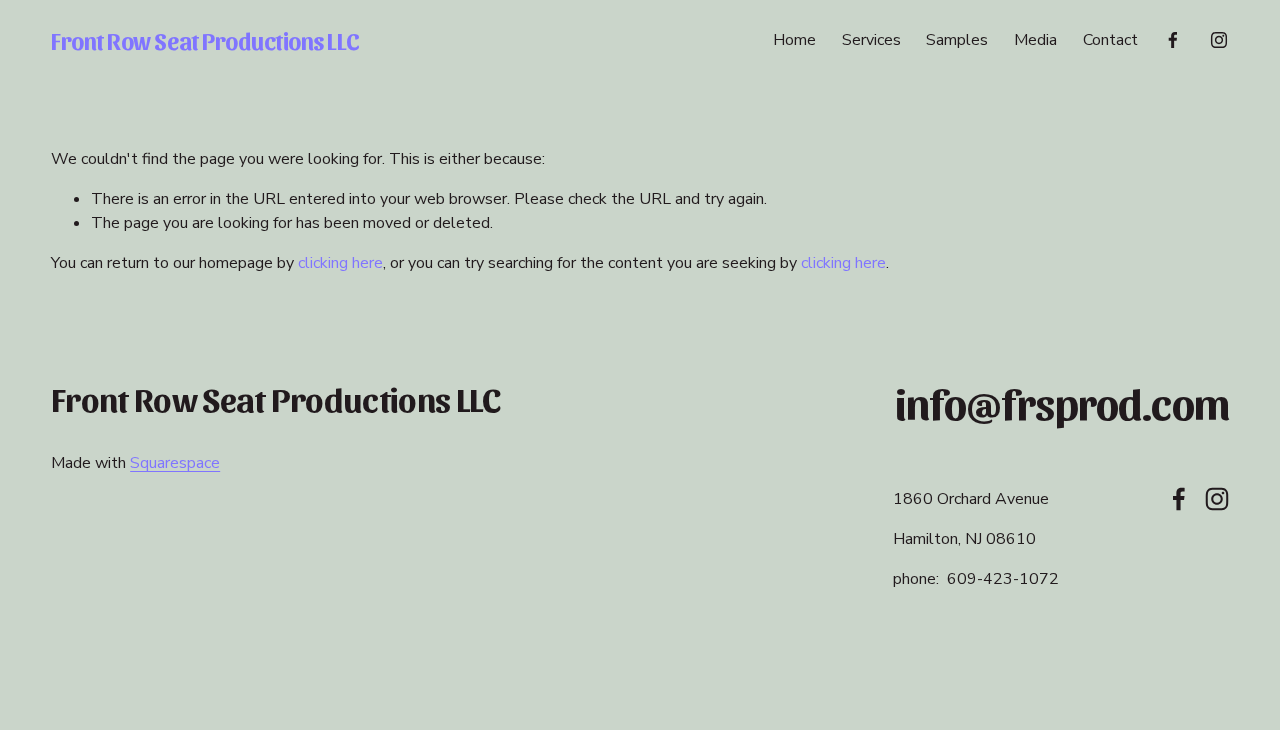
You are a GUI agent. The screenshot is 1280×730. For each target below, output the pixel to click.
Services (871, 40)
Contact (1110, 40)
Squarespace (175, 463)
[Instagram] (1219, 40)
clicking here (340, 263)
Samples (957, 40)
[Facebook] (1173, 40)
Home (794, 40)
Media (1035, 40)
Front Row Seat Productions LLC (205, 40)
